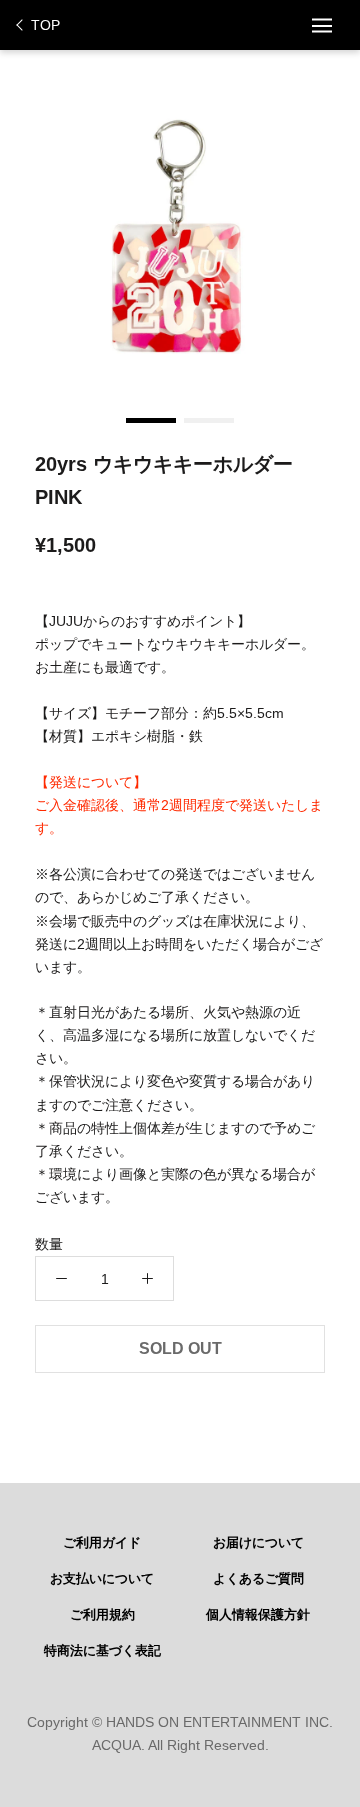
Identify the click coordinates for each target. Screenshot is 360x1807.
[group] (180, 235)
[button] (151, 420)
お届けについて (258, 1543)
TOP (45, 25)
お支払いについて (102, 1579)
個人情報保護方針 (258, 1615)
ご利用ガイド (102, 1543)
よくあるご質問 (258, 1579)
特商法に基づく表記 (102, 1651)
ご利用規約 (102, 1615)
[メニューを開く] (322, 25)
